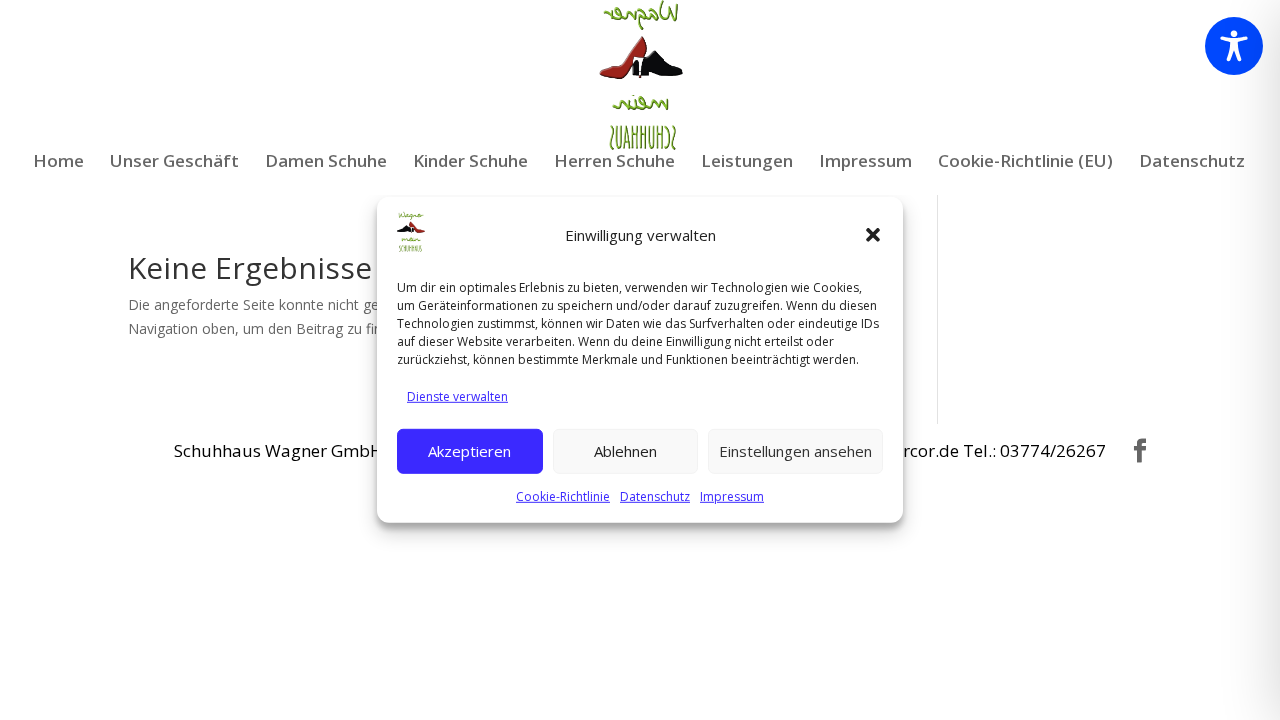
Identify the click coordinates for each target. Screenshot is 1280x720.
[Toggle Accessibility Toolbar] (1234, 46)
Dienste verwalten (457, 396)
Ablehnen (625, 451)
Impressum (732, 495)
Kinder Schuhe (470, 163)
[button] (873, 235)
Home (58, 163)
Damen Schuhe (326, 163)
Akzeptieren (469, 451)
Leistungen (747, 163)
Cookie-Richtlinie (563, 495)
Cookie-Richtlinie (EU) (1025, 163)
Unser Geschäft (174, 163)
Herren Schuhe (614, 163)
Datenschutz (655, 495)
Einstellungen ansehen (795, 451)
